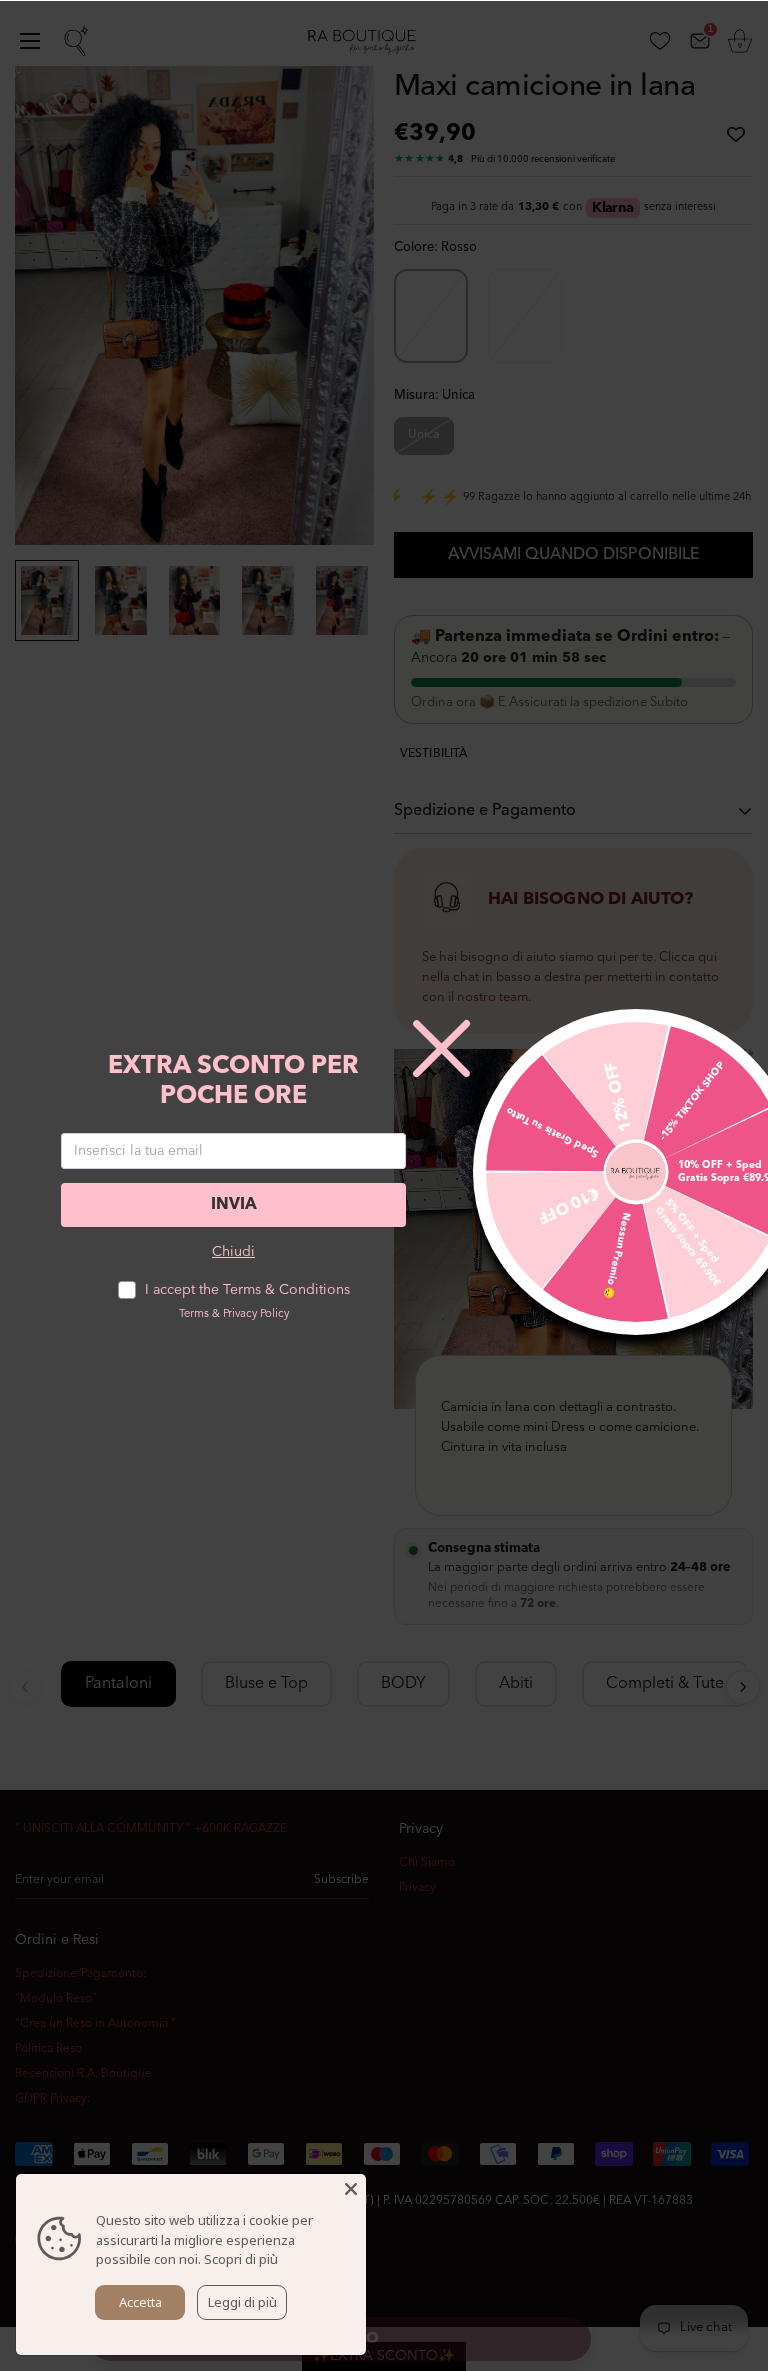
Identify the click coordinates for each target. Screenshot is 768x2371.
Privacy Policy (256, 1314)
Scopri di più (241, 2259)
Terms (194, 1314)
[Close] (351, 2189)
